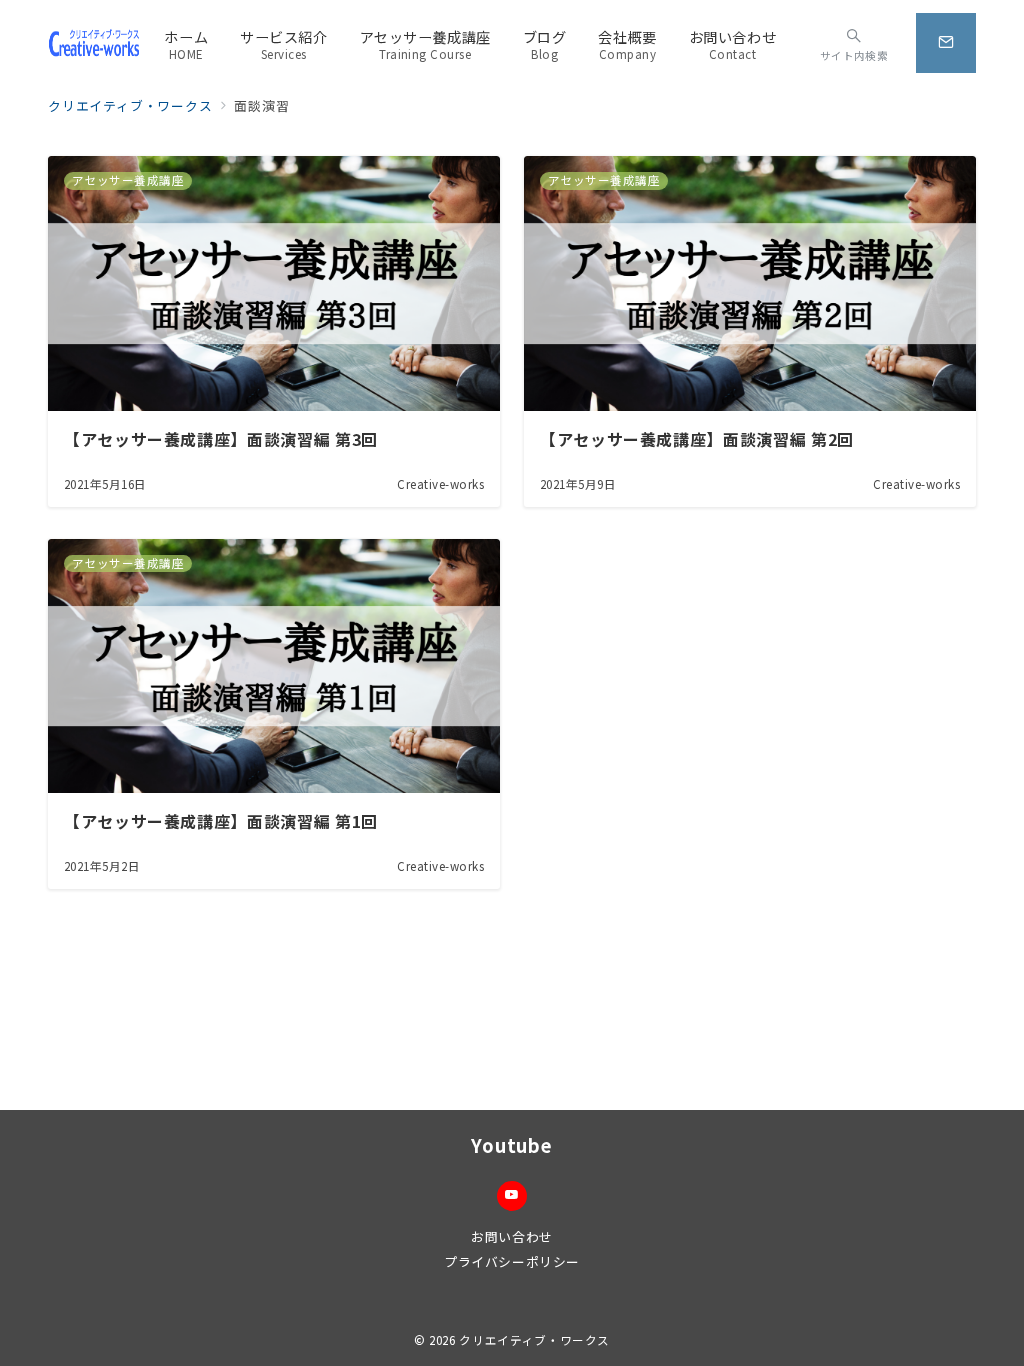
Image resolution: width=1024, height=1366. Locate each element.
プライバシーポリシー (511, 1261)
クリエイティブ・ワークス (534, 1340)
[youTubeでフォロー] (512, 1196)
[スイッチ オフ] (946, 43)
